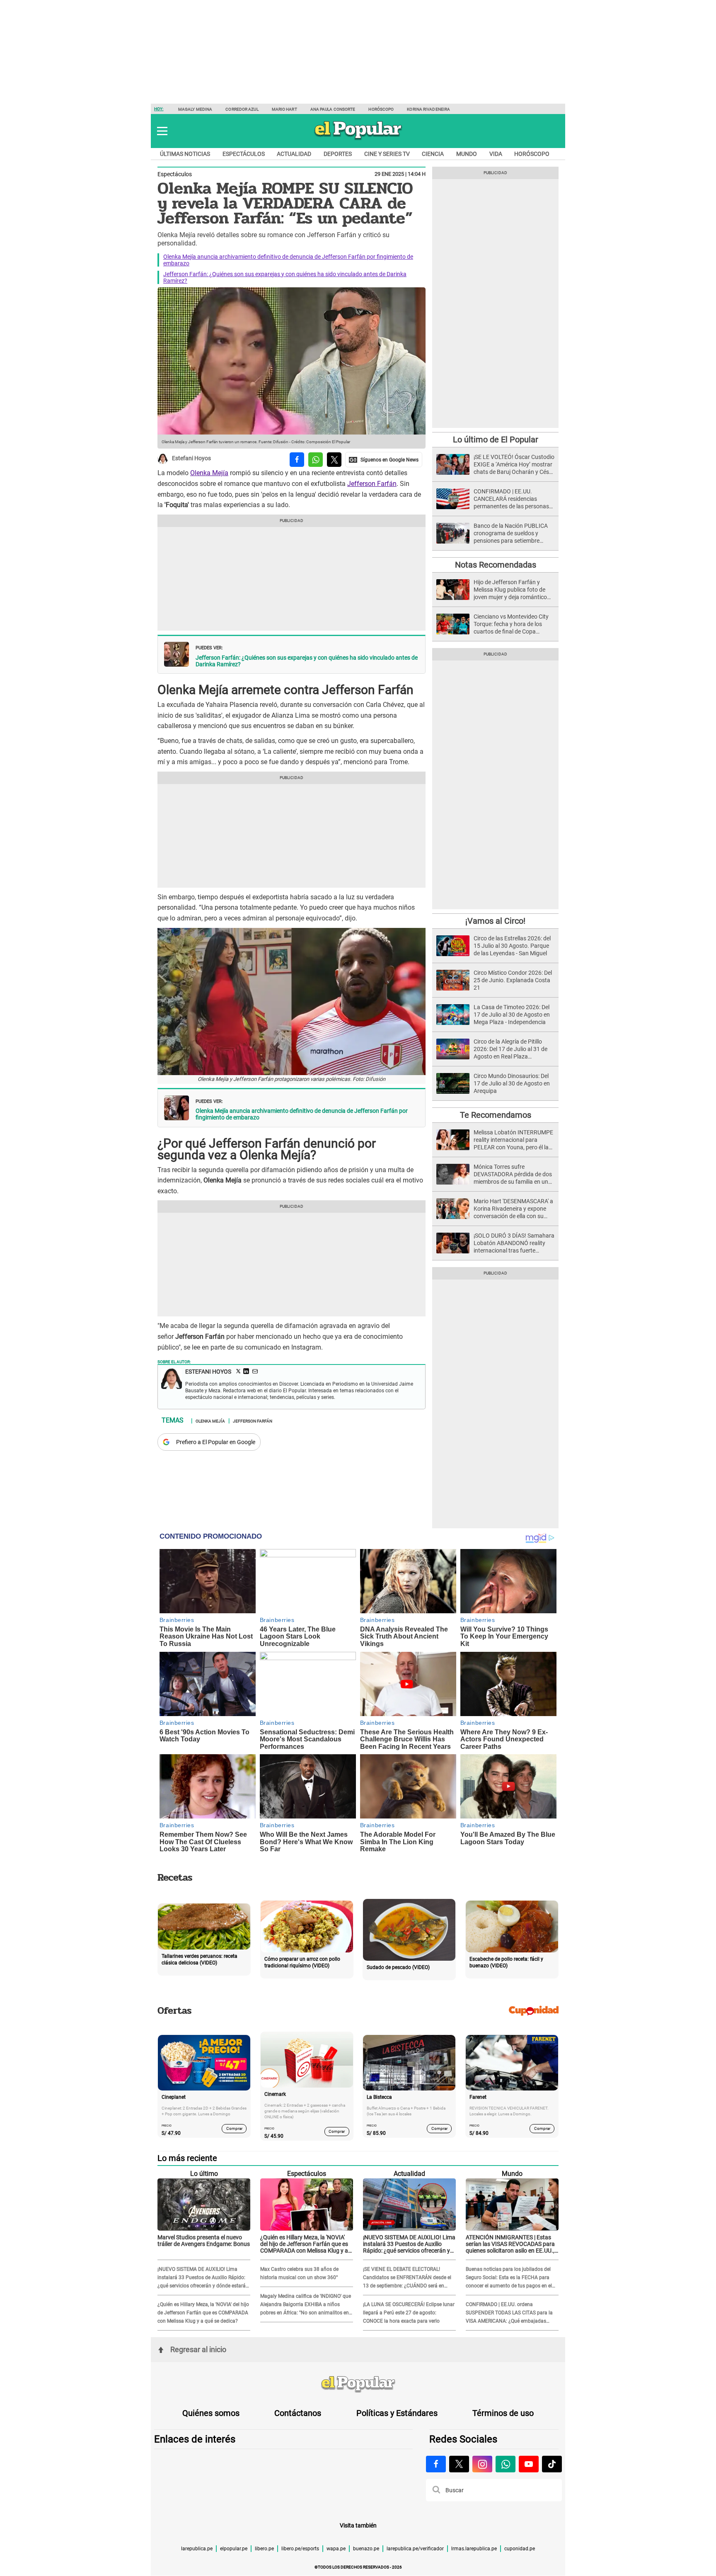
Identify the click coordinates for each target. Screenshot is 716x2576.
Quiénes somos (211, 2413)
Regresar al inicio (198, 2349)
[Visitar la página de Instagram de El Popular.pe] (482, 2464)
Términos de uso (503, 2413)
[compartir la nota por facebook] (297, 460)
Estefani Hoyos (191, 459)
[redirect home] (358, 2384)
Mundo (467, 154)
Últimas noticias (185, 154)
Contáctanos (298, 2413)
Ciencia (433, 154)
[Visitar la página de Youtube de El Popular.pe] (529, 2464)
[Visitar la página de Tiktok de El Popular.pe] (552, 2464)
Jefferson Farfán (372, 484)
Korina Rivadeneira (428, 109)
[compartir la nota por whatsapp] (316, 460)
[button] (162, 131)
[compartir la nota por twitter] (334, 460)
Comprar (234, 2128)
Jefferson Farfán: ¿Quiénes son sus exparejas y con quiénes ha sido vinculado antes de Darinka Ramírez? (307, 661)
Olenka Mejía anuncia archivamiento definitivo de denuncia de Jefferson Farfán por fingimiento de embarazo (302, 1114)
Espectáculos (244, 154)
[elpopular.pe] (358, 139)
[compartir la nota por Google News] (384, 460)
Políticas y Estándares (397, 2413)
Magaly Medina (195, 109)
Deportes (338, 154)
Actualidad (294, 154)
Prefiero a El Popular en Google (216, 1442)
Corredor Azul (242, 109)
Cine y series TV (387, 154)
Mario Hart (284, 109)
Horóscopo (381, 109)
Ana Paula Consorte (333, 109)
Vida (496, 154)
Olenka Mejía (209, 473)
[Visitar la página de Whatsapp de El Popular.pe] (506, 2464)
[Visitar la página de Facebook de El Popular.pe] (436, 2464)
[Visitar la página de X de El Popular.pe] (459, 2464)
